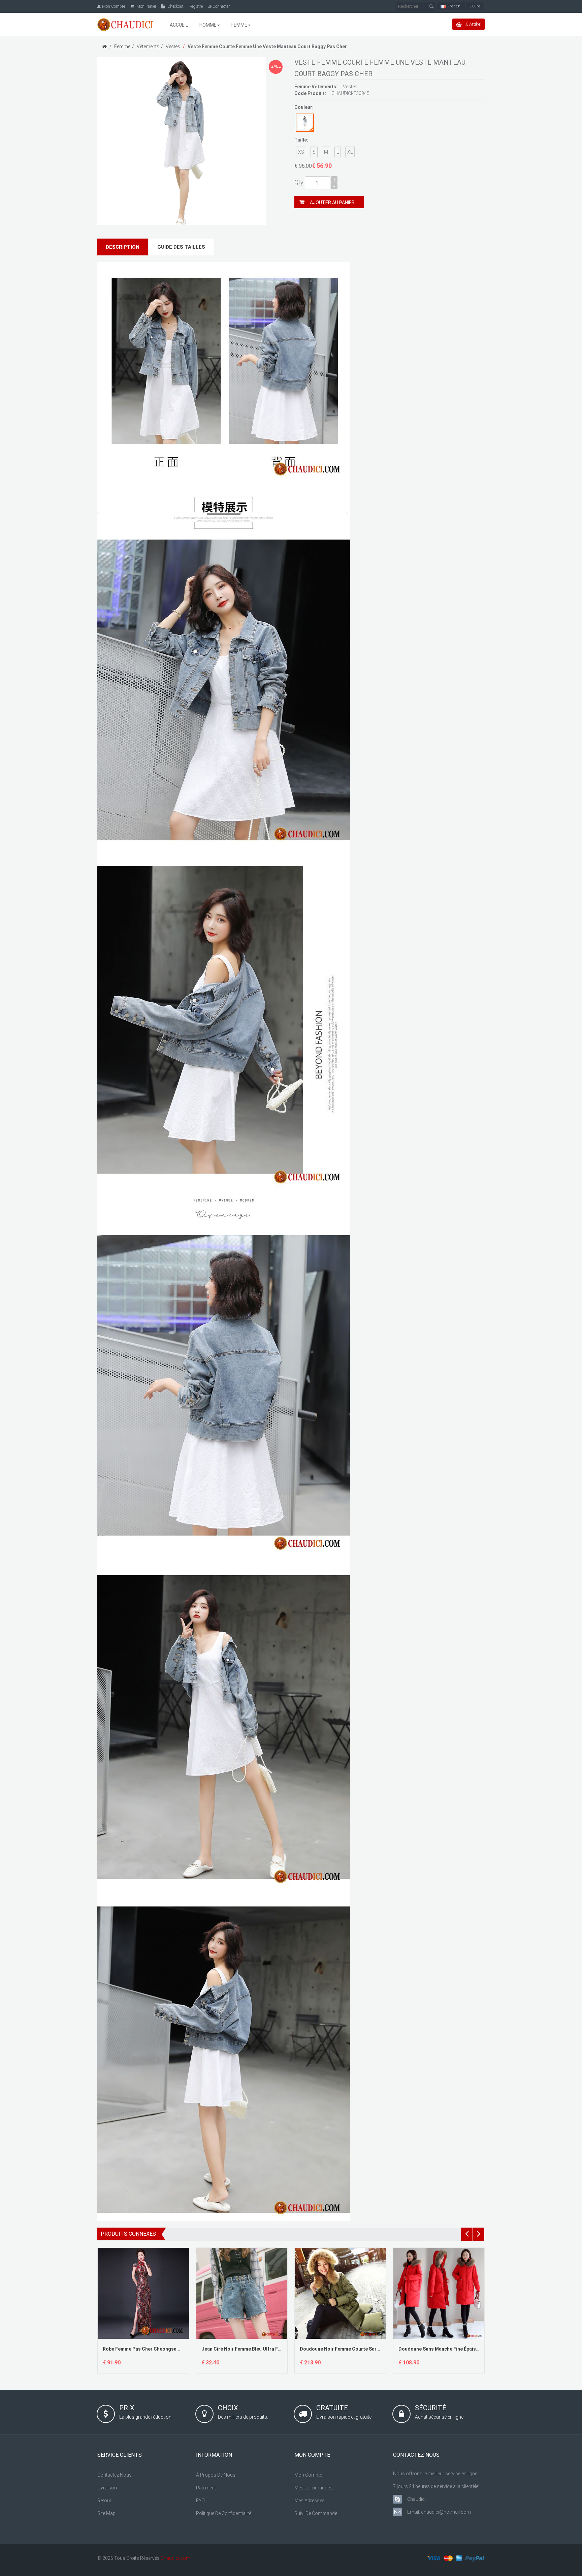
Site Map (106, 2513)
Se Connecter (219, 6)
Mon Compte (308, 2475)
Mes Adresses (310, 2501)
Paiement (206, 2488)
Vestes (173, 46)
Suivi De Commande (316, 2513)
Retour (104, 2501)
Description (123, 247)
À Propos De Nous (216, 2475)
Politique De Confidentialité (224, 2513)
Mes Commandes (313, 2488)
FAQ (200, 2501)
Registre (196, 6)
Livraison (107, 2488)
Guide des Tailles (181, 247)
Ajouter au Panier (332, 203)
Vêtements (148, 46)
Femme (122, 46)
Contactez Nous (115, 2475)
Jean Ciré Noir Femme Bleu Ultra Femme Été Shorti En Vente (268, 2349)
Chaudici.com (175, 2558)
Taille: (301, 140)
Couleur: (304, 107)
